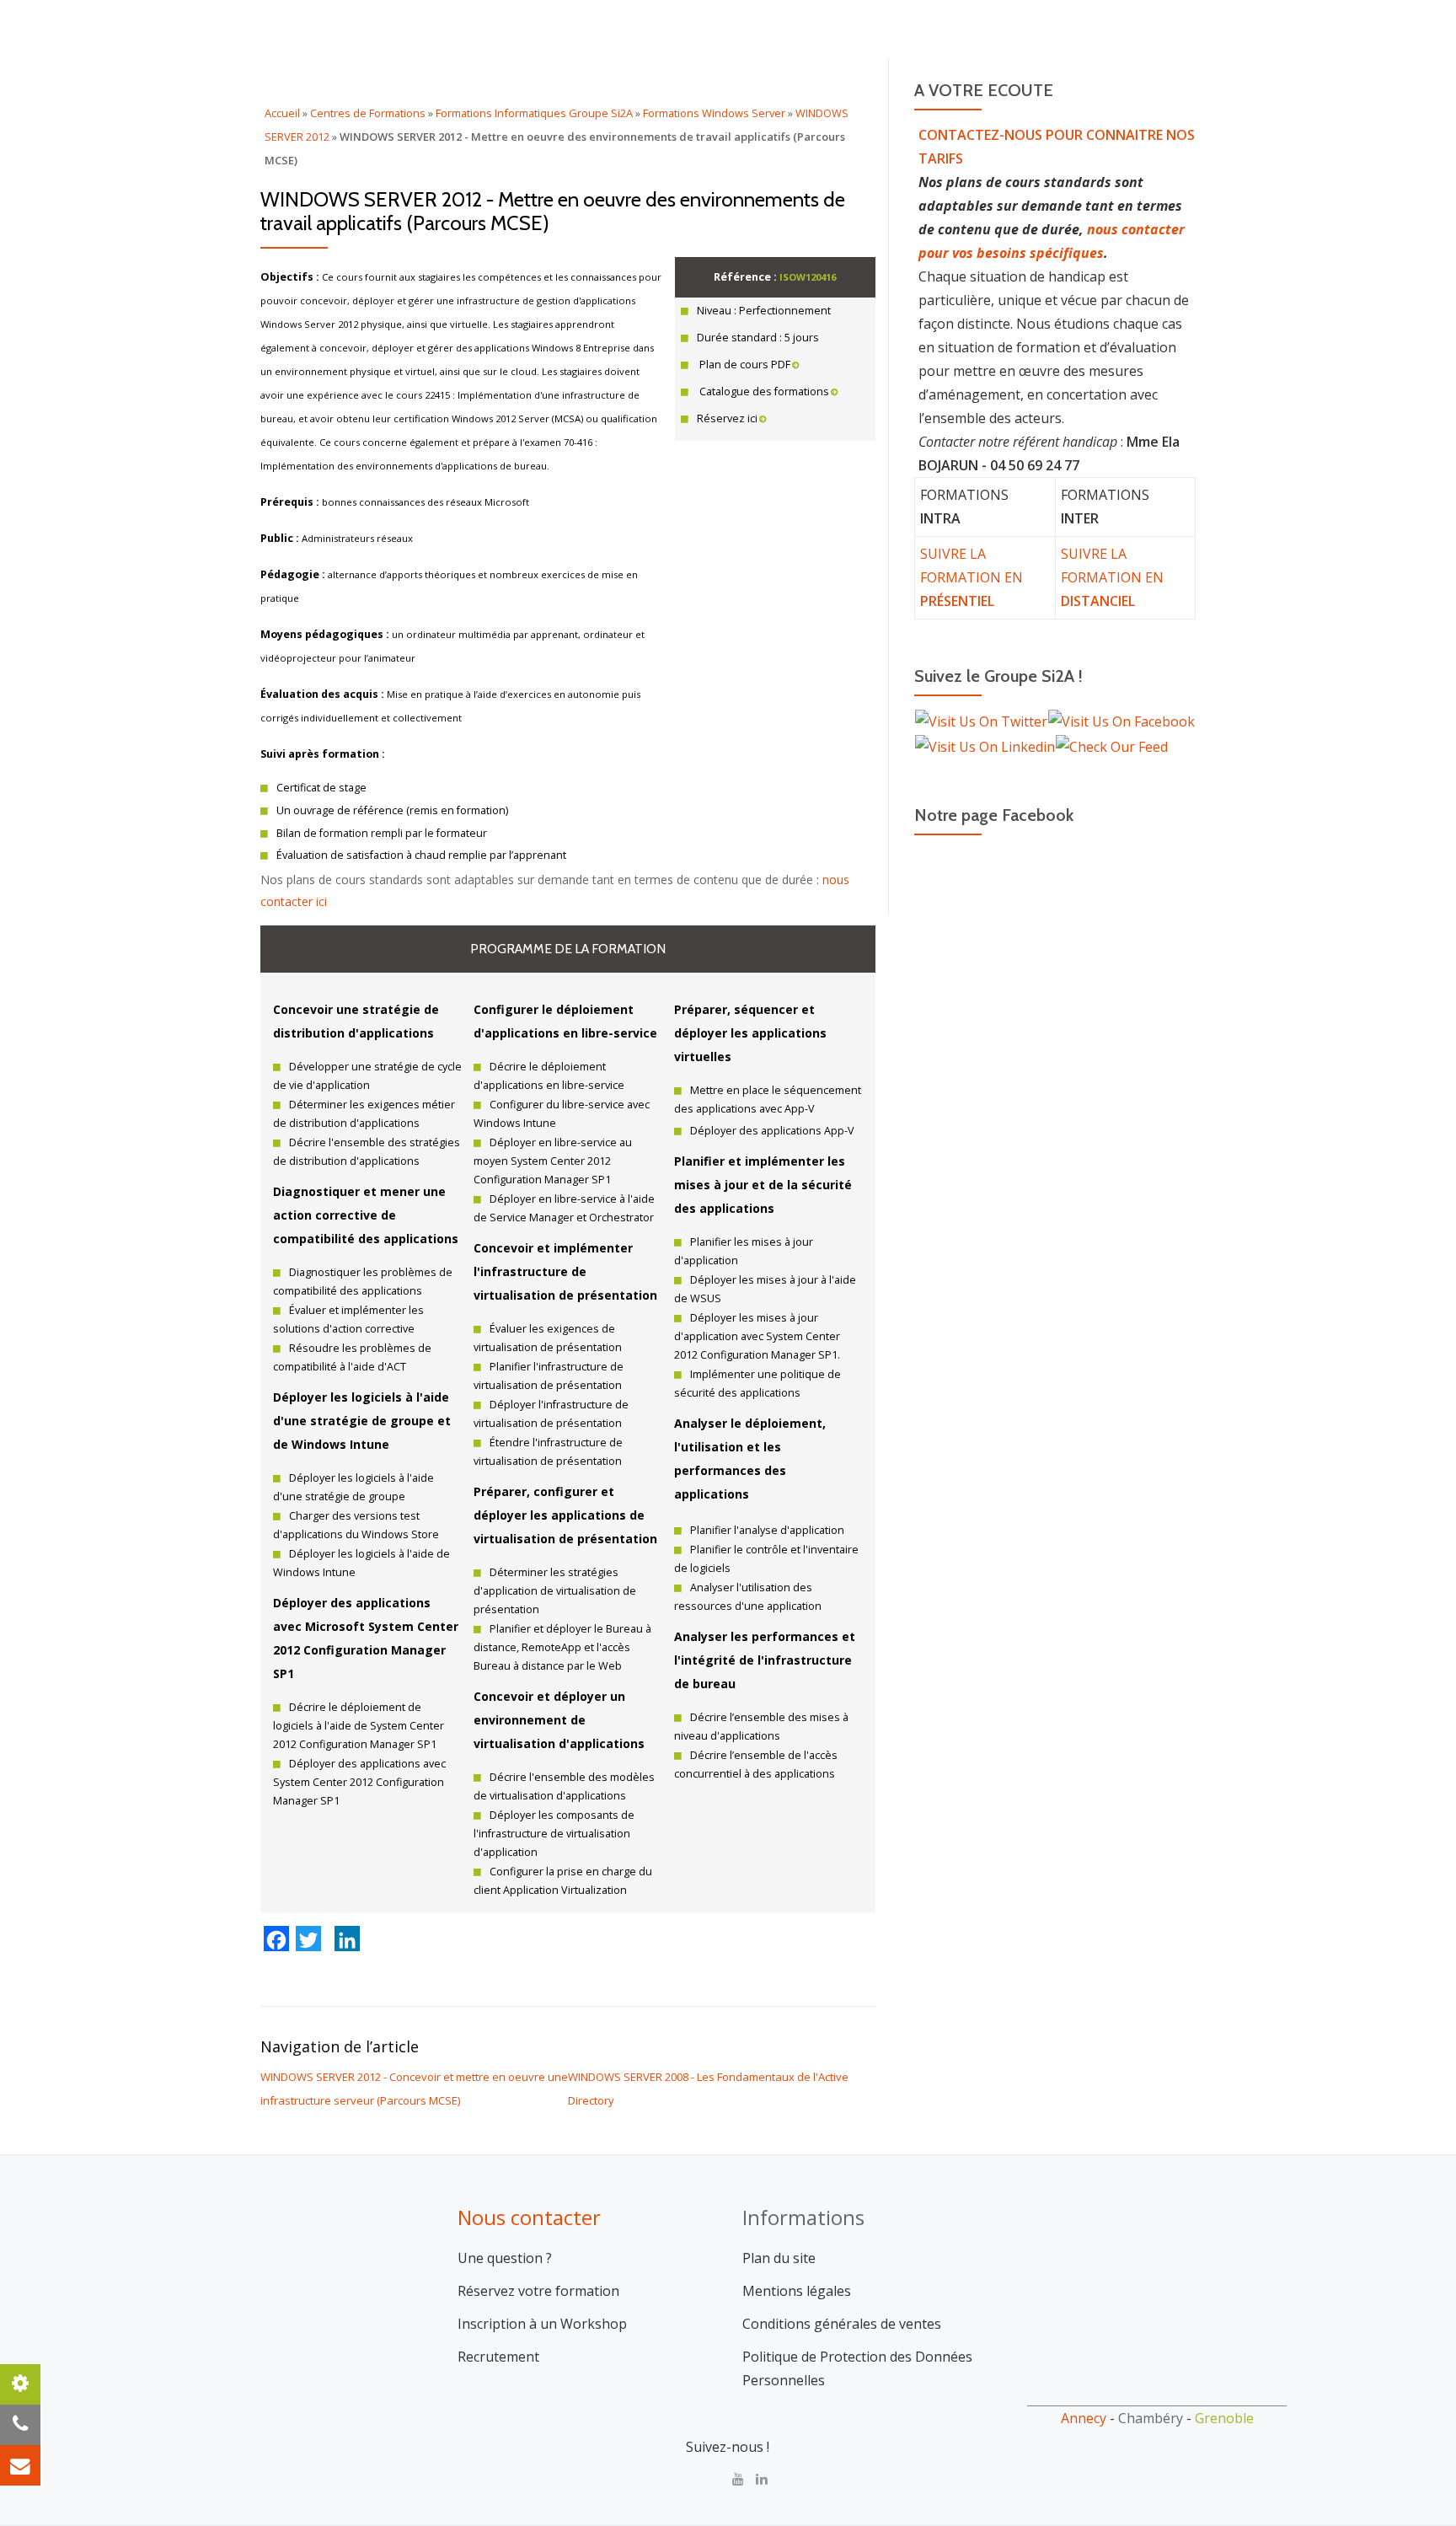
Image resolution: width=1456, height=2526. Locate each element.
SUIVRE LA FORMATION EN (972, 577)
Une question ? (505, 2258)
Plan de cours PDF (744, 365)
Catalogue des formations (763, 392)
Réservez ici (727, 418)
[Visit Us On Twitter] (981, 721)
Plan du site (779, 2258)
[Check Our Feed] (1111, 745)
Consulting (858, 88)
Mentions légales (797, 2291)
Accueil (764, 88)
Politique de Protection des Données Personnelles (857, 2368)
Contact (1225, 88)
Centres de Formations (368, 113)
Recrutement (498, 2357)
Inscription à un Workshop (542, 2324)
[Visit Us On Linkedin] (985, 745)
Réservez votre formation (538, 2291)
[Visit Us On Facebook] (1121, 721)
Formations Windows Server (714, 113)
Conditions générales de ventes (842, 2324)
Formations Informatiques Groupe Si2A (534, 113)
